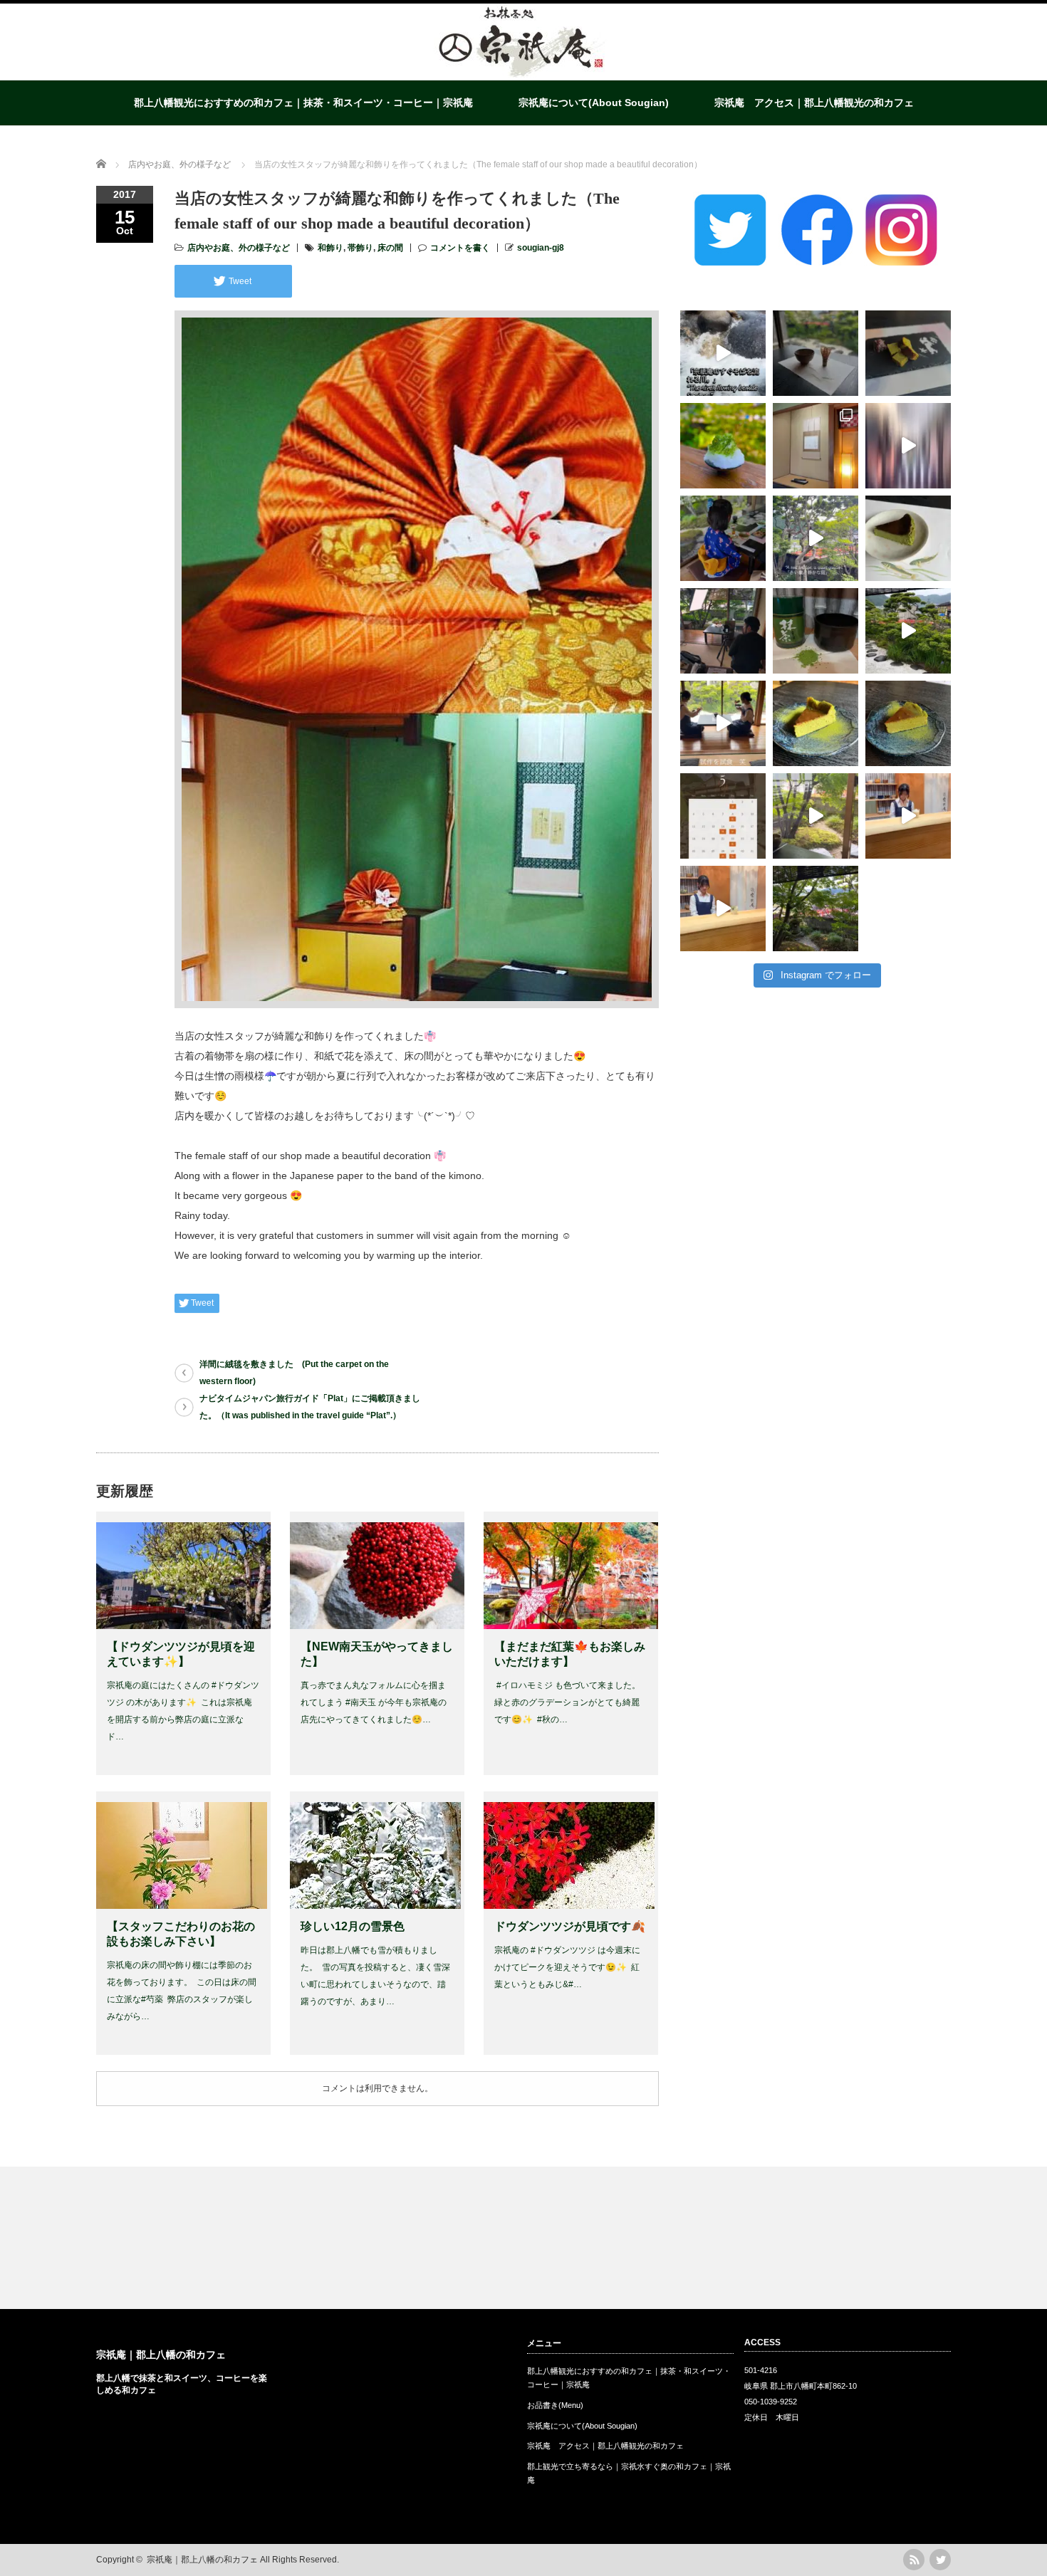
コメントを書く (460, 248)
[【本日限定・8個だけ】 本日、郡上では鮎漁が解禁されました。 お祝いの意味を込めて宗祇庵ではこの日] (908, 538)
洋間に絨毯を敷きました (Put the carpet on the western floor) (294, 1373)
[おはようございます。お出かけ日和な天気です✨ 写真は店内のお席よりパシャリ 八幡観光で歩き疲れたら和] (816, 909)
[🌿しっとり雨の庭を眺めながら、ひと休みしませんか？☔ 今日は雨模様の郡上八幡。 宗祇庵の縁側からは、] (908, 631)
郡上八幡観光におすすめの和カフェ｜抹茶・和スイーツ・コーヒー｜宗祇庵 (303, 103)
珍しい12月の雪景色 (353, 1926)
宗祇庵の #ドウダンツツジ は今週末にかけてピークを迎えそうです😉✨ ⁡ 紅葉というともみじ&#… (567, 1967)
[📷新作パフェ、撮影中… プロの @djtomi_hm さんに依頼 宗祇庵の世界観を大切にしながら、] (723, 631)
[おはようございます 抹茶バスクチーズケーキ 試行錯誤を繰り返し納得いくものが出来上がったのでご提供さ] (908, 723)
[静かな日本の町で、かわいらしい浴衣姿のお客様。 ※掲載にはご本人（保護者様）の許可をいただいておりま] (723, 538)
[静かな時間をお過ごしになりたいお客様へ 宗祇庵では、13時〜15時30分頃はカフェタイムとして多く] (816, 353)
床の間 (390, 248)
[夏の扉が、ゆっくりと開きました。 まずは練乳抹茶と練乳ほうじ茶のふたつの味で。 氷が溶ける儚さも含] (723, 446)
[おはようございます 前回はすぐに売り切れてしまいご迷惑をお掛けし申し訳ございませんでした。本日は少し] (816, 723)
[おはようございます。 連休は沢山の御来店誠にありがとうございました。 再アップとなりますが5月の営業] (723, 816)
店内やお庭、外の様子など (239, 248)
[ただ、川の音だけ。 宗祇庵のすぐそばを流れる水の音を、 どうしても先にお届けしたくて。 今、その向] (723, 353)
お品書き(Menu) (555, 2405)
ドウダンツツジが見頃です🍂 (570, 1926)
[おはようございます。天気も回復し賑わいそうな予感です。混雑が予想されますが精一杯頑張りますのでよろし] (908, 816)
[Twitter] (940, 2560)
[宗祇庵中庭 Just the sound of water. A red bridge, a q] (816, 538)
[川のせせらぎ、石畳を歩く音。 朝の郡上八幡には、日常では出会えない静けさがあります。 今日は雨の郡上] (908, 446)
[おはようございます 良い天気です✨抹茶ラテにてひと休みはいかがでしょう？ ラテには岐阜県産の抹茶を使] (723, 909)
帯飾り (360, 248)
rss (914, 2560)
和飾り (330, 248)
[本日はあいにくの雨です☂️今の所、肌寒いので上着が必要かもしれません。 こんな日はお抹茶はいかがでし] (816, 816)
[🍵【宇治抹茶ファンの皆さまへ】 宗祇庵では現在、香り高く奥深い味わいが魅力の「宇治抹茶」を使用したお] (816, 631)
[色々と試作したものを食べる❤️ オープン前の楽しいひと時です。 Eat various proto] (723, 723)
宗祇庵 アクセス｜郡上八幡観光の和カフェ (814, 103)
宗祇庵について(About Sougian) (594, 103)
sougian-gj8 (541, 248)
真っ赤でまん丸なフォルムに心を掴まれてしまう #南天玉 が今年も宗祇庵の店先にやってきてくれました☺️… (374, 1702)
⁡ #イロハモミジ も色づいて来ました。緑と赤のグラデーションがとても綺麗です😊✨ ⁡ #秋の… (567, 1702)
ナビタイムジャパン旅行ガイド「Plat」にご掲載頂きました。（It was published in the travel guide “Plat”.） (310, 1407)
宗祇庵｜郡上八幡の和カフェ (161, 2355)
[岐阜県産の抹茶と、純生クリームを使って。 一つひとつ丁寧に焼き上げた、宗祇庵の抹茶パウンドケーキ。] (908, 353)
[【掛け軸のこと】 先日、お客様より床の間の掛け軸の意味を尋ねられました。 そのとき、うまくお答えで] (816, 446)
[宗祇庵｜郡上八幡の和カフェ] (523, 75)
